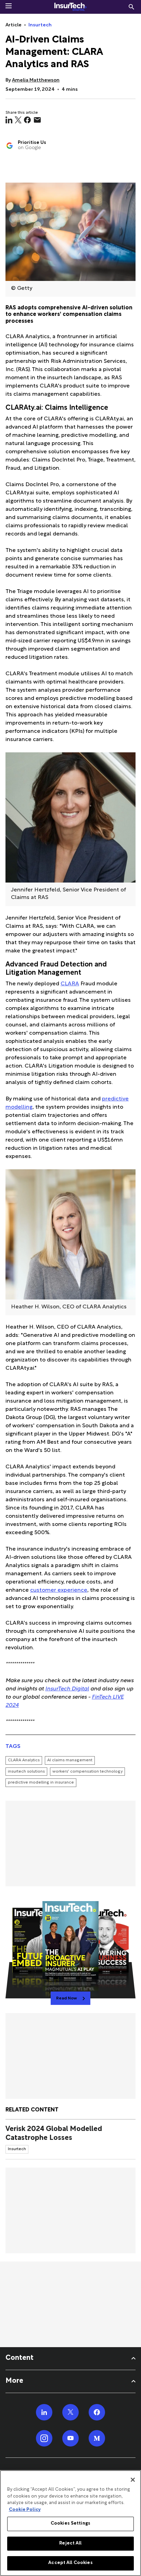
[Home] (70, 7)
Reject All (70, 2543)
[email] (37, 120)
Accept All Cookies (70, 2563)
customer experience (59, 1591)
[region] (70, 2523)
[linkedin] (9, 120)
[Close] (133, 2480)
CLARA (70, 984)
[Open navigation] (9, 6)
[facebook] (27, 120)
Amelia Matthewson (36, 80)
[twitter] (18, 120)
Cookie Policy (25, 2510)
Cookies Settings (70, 2524)
